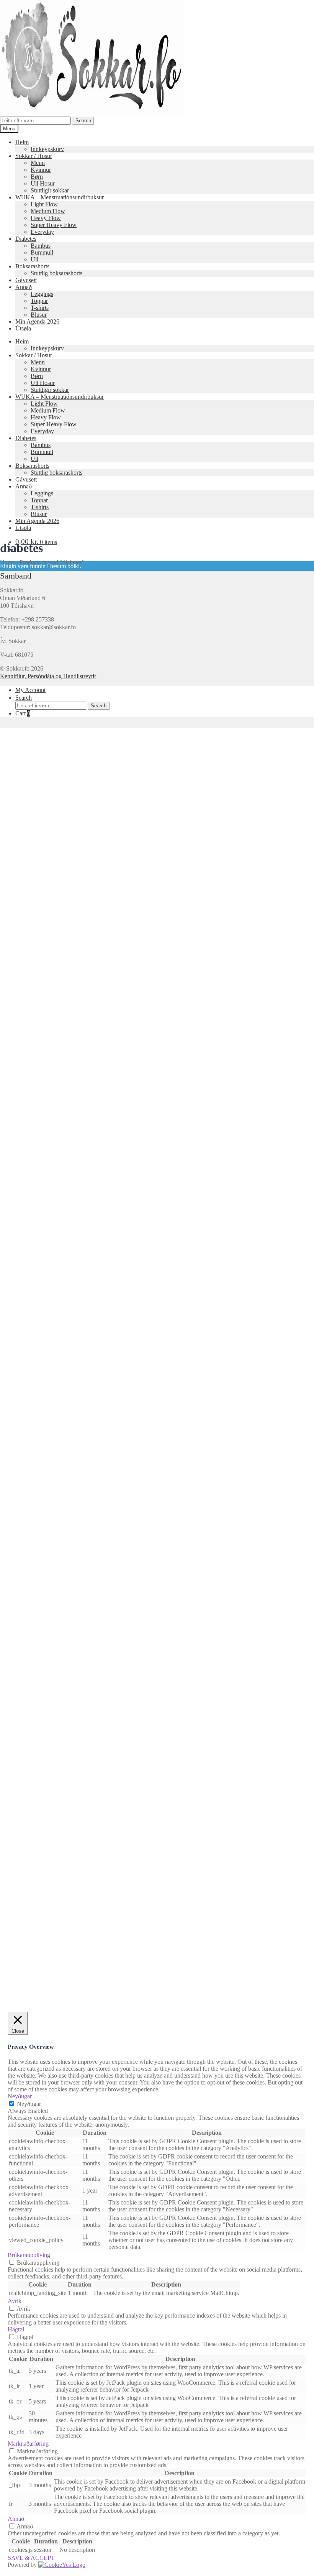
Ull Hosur (43, 183)
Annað (24, 287)
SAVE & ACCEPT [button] (31, 2558)
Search (83, 121)
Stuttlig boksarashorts (56, 273)
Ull (34, 259)
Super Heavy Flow (54, 225)
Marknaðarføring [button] (28, 2444)
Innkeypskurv (47, 149)
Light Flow (44, 204)
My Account (30, 690)
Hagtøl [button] (16, 2329)
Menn (38, 163)
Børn (37, 177)
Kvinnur (41, 170)
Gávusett (26, 280)
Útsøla (23, 328)
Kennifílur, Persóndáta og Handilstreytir (48, 676)
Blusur (39, 315)
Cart (23, 713)
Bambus (41, 246)
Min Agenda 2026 (37, 321)
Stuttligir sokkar (50, 190)
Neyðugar (29, 2104)
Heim (22, 142)
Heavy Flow (46, 218)
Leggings (42, 294)
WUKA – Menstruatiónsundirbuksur (60, 197)
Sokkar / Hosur (34, 156)
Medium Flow (48, 211)
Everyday (42, 232)
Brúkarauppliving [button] (29, 2255)
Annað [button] (16, 2519)
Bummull (42, 252)
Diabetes (26, 239)
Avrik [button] (15, 2301)
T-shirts (40, 308)
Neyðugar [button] (20, 2096)
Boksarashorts (32, 266)
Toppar (39, 301)
